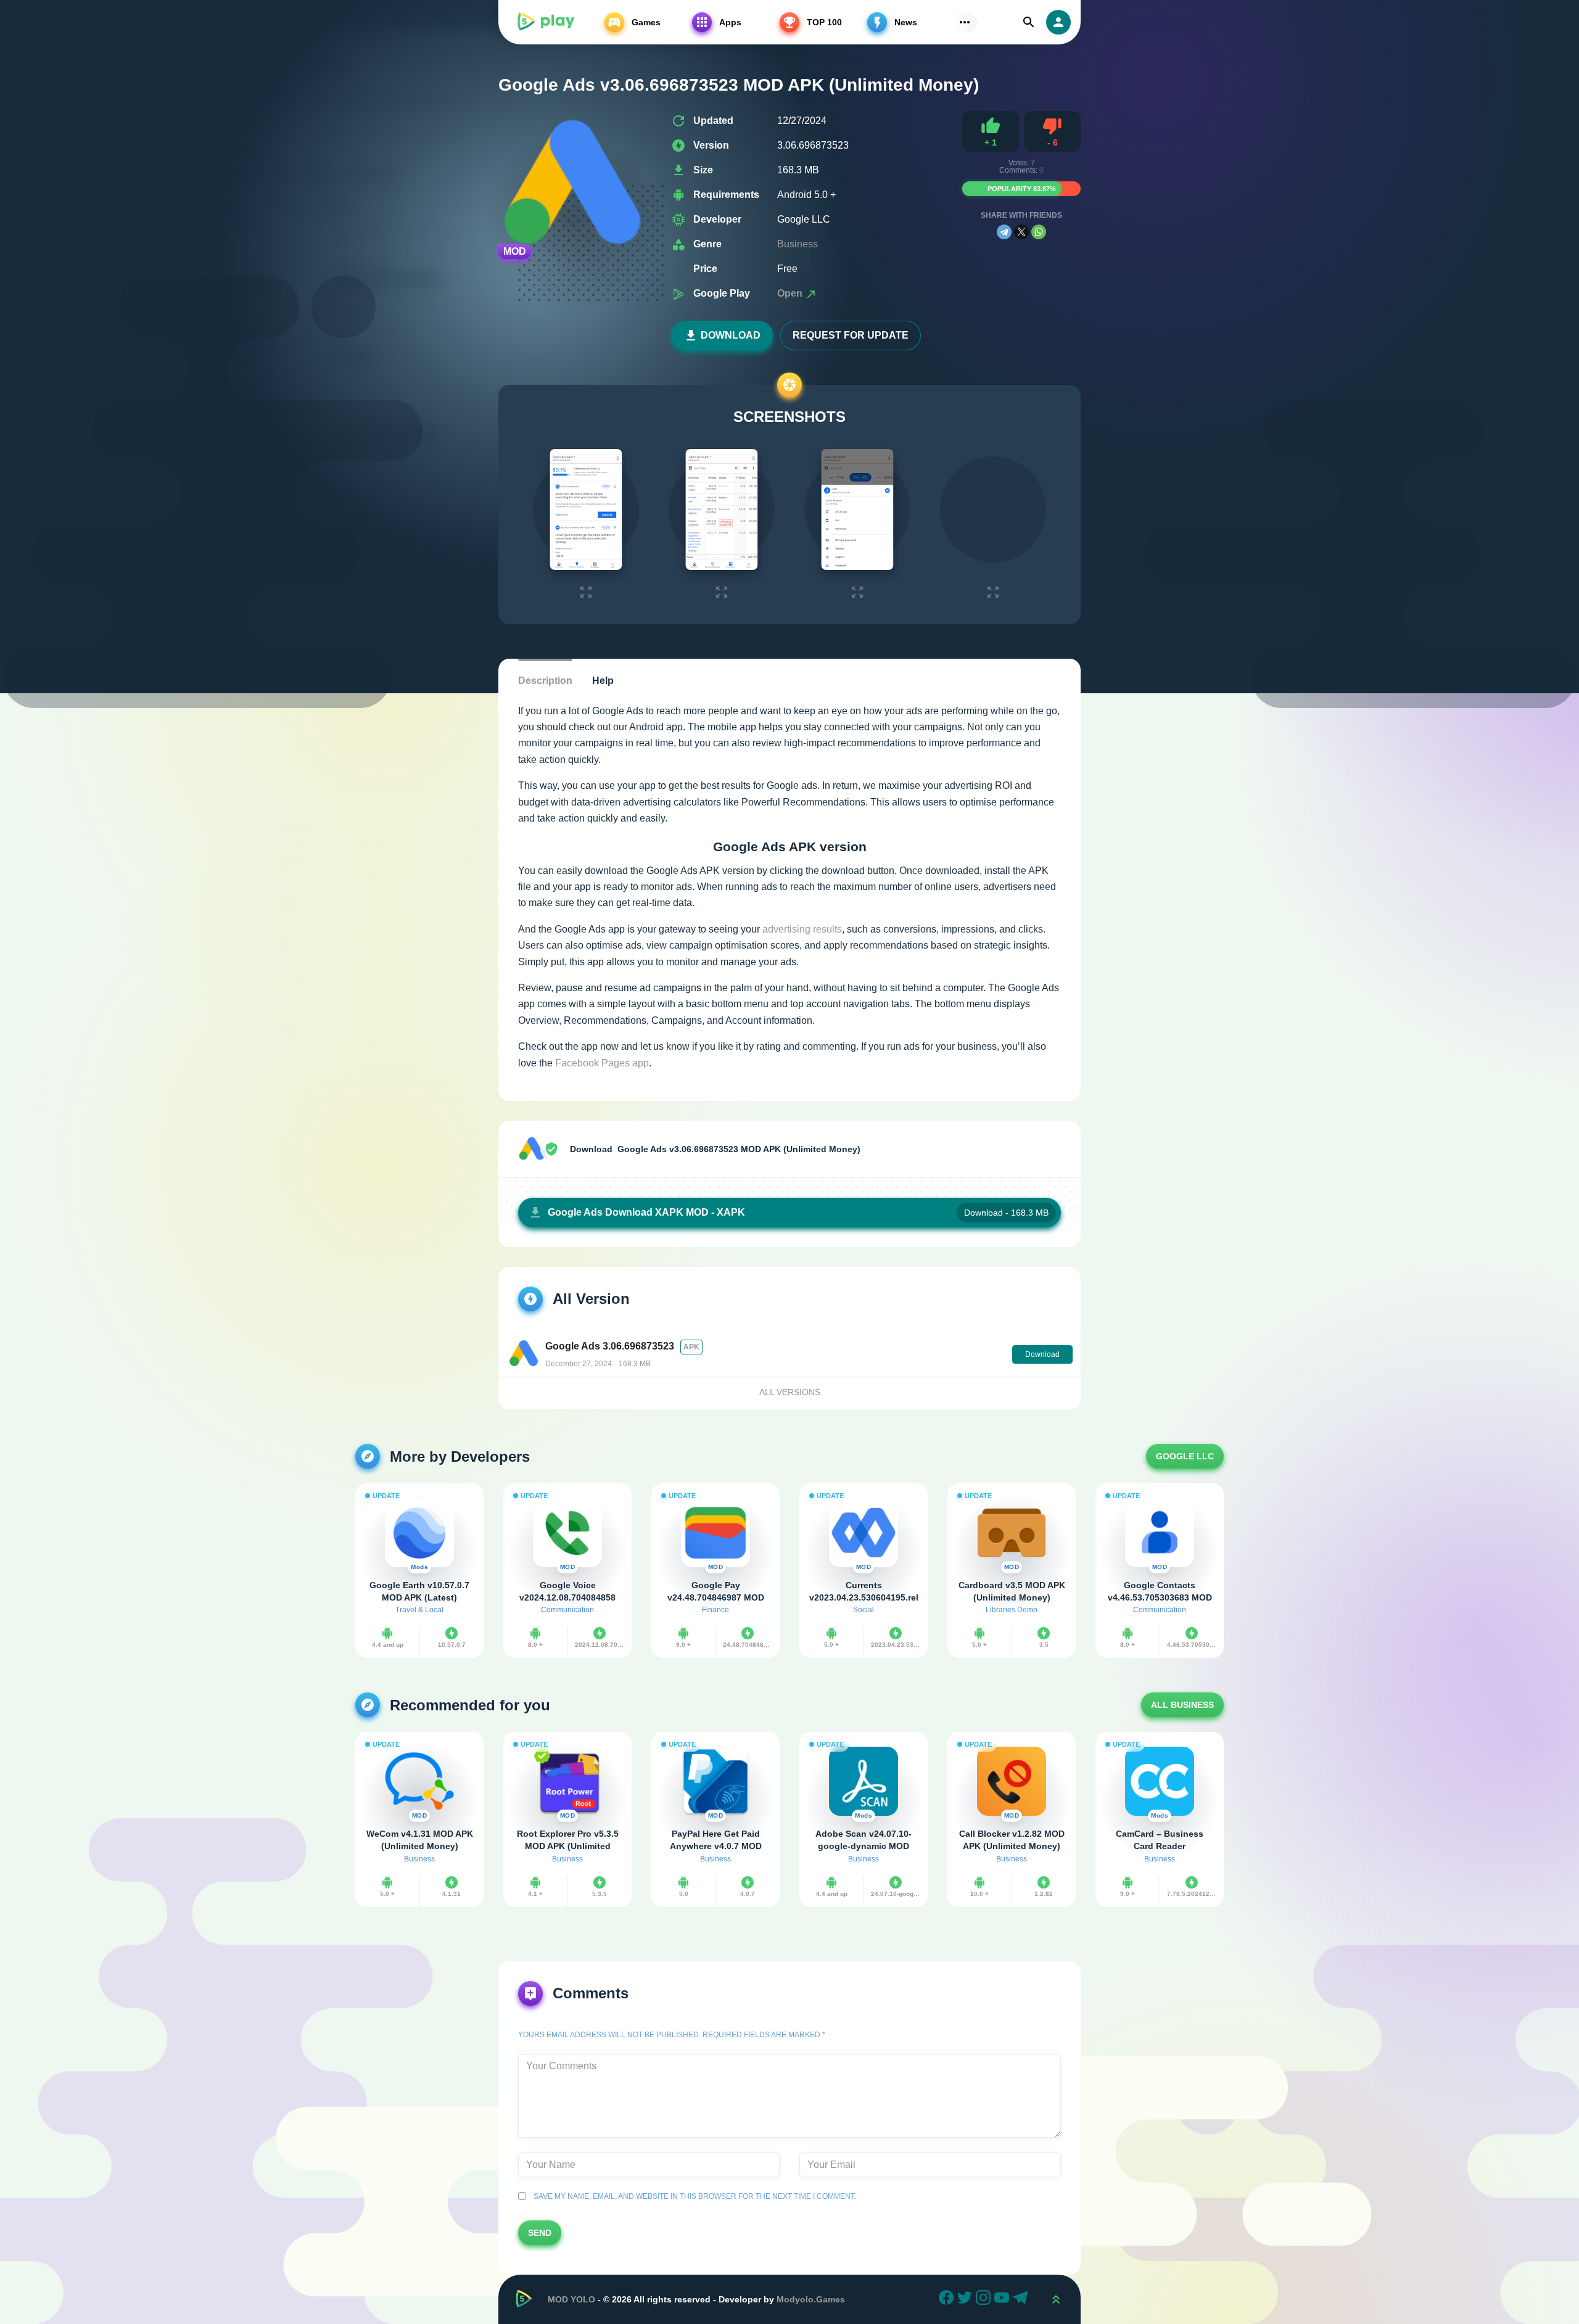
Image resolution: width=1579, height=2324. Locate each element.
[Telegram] (1004, 232)
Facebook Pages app (602, 1063)
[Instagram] (985, 2299)
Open (791, 293)
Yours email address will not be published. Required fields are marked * (672, 2035)
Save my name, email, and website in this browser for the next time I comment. (693, 2196)
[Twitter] (967, 2299)
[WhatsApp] (1039, 232)
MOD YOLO (571, 2299)
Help (603, 681)
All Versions (790, 1392)
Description (545, 681)
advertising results (802, 929)
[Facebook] (948, 2299)
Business (798, 244)
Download (731, 335)
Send (540, 2233)
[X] (1021, 232)
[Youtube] (1004, 2299)
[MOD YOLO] (545, 22)
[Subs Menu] (965, 22)
